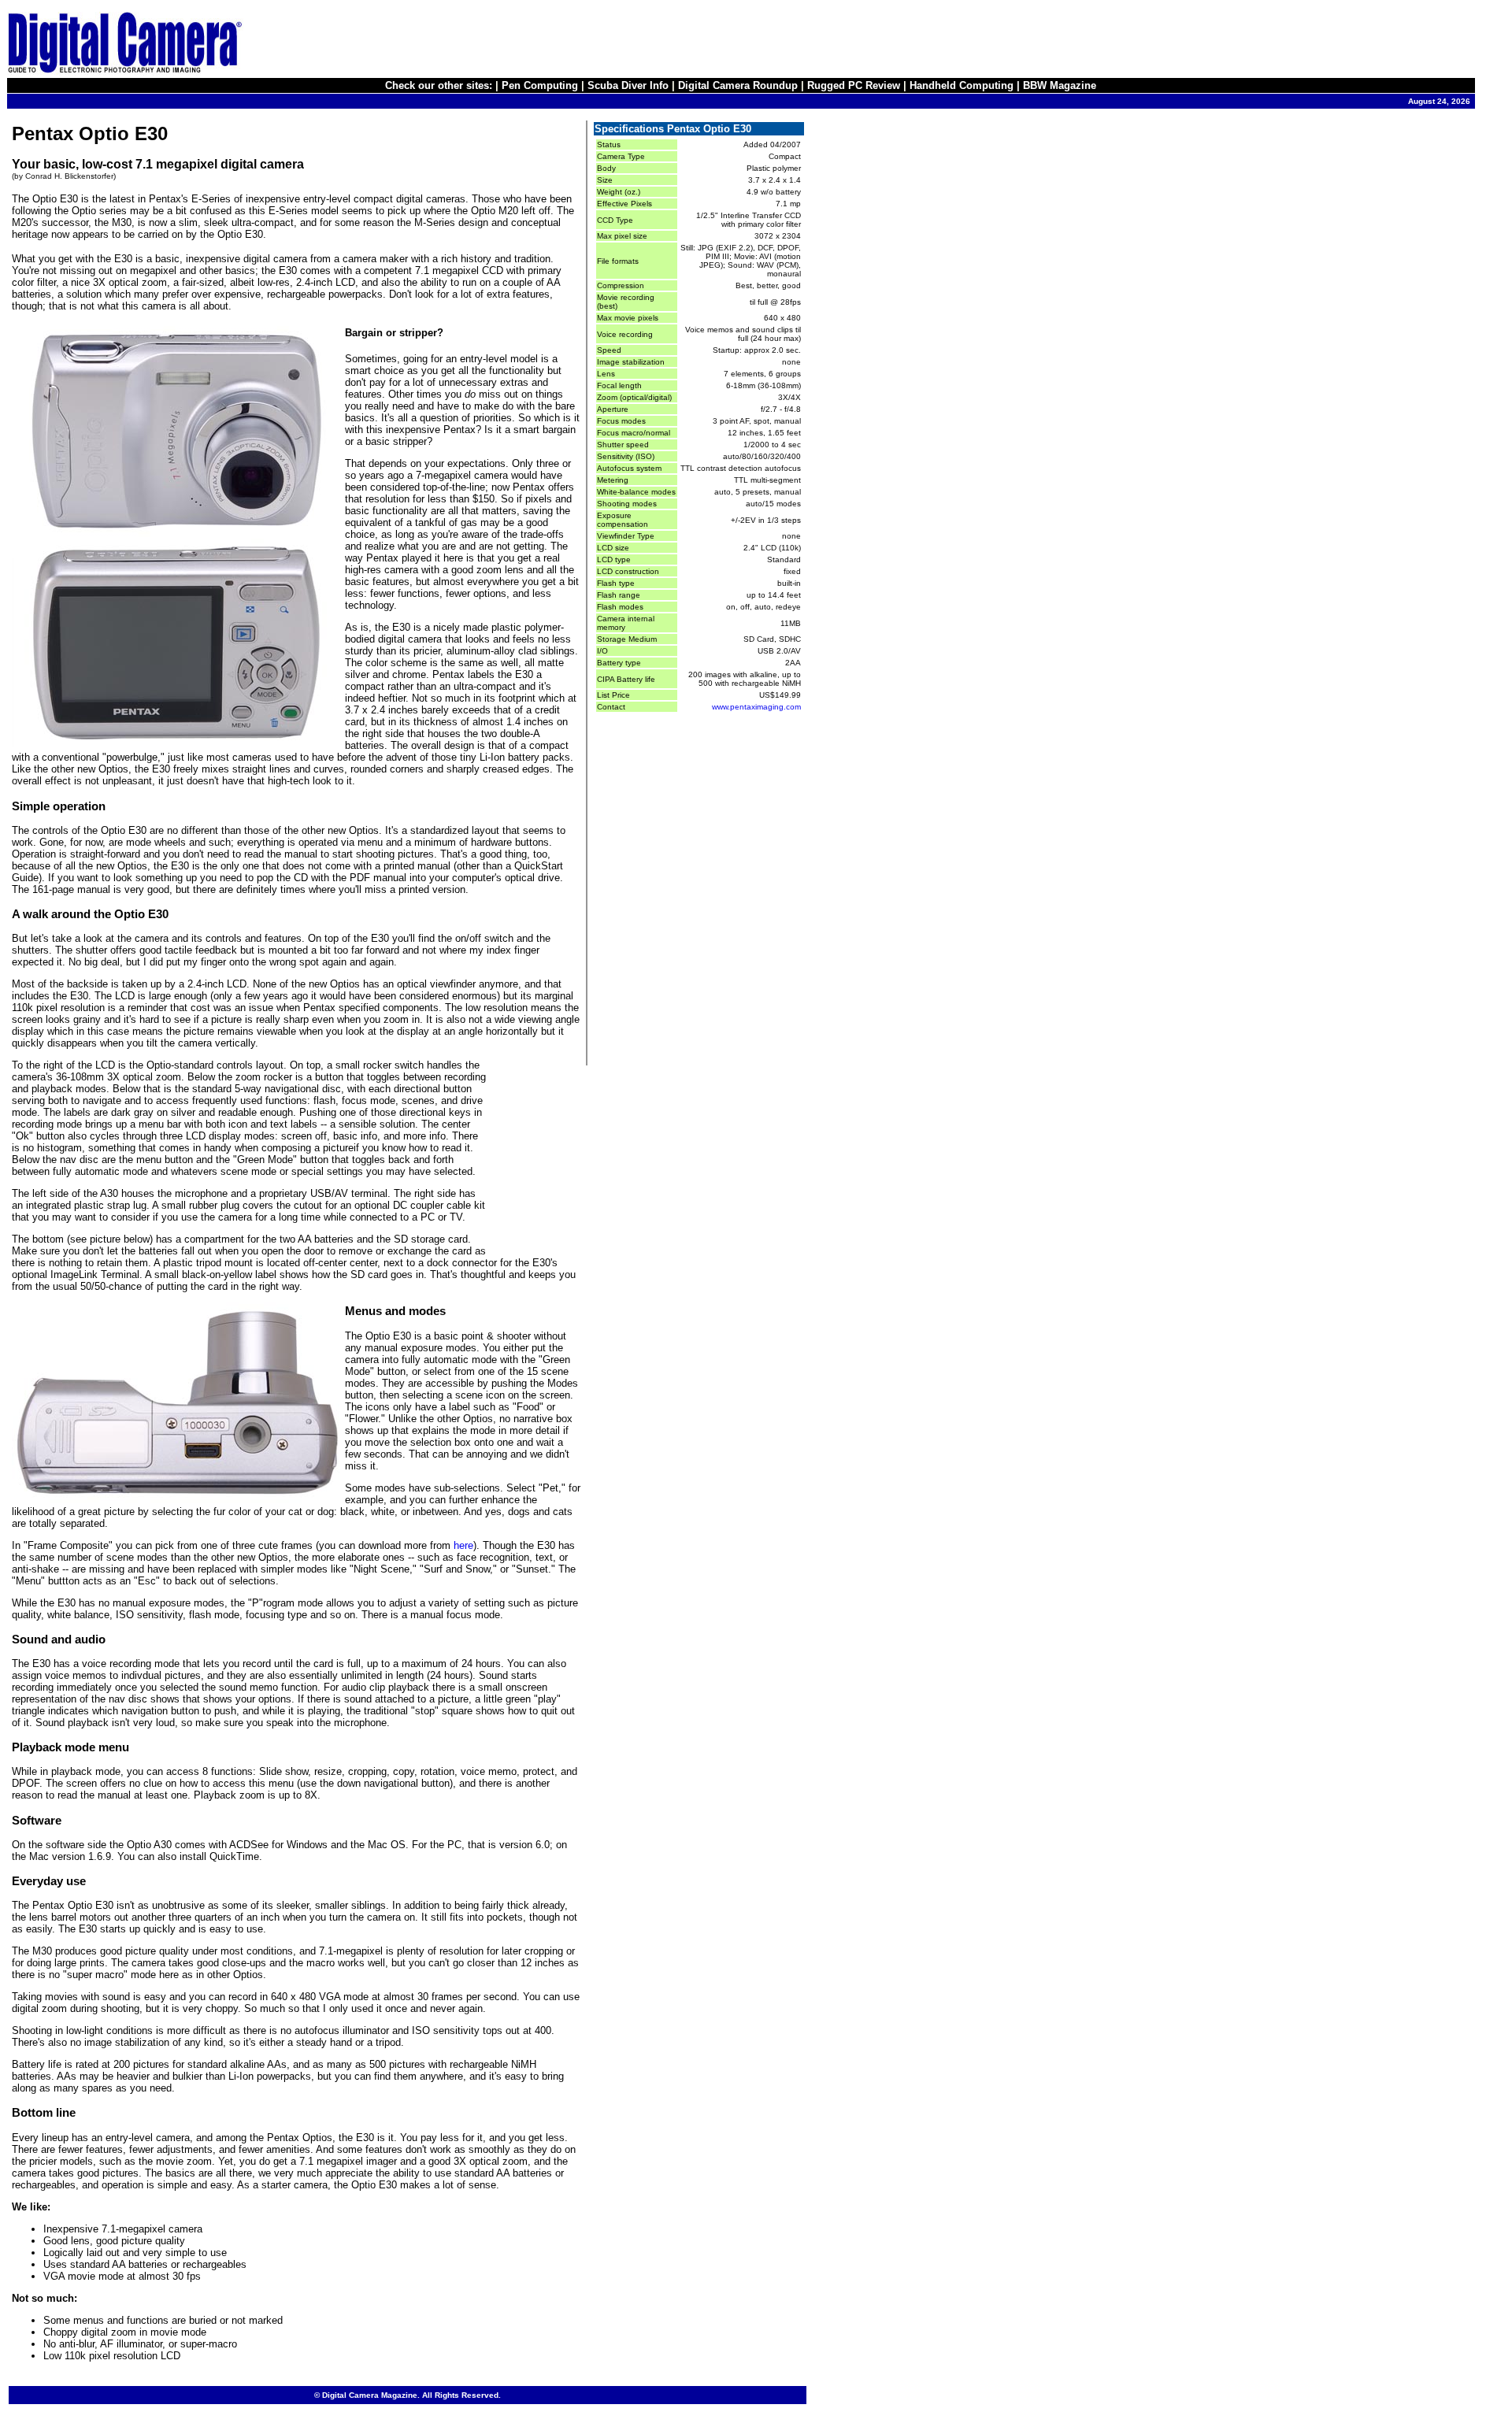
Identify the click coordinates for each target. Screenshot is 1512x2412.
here (463, 1545)
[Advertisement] (1188, 42)
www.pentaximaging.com (756, 707)
